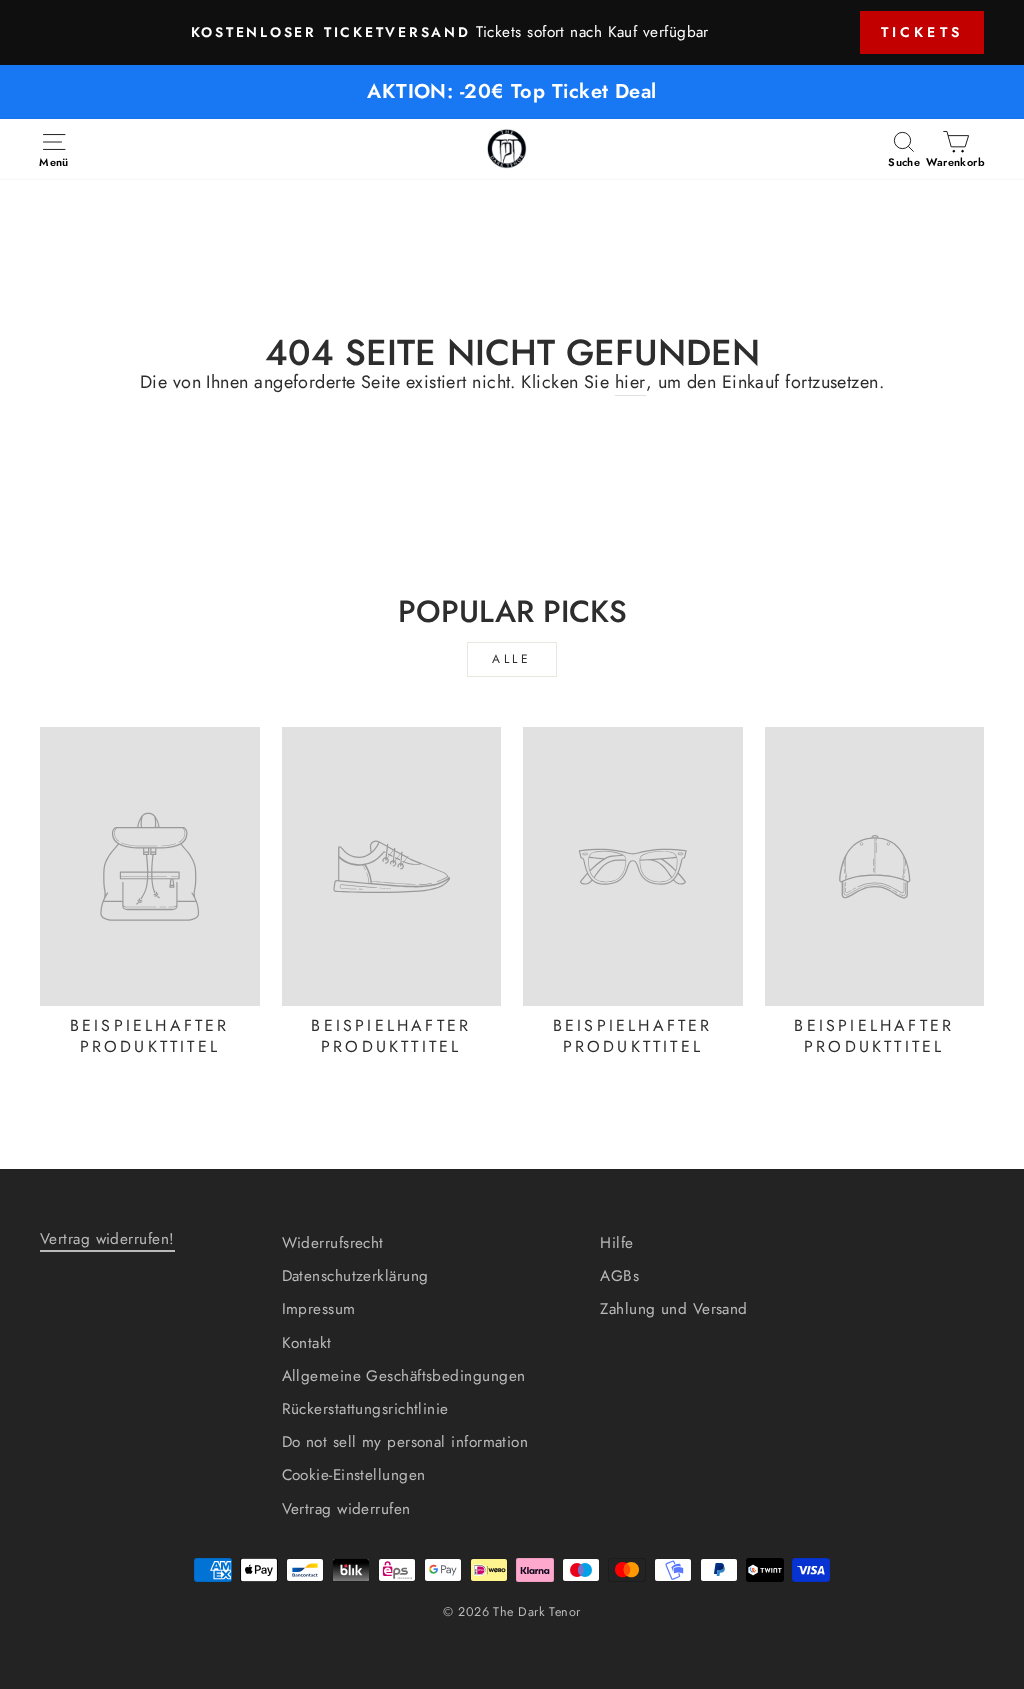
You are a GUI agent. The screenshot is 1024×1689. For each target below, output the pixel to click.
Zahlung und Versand (674, 1309)
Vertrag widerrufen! (107, 1239)
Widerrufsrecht (333, 1243)
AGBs (619, 1276)
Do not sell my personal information (405, 1442)
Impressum (319, 1309)
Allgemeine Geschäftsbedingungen (404, 1376)
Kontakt (307, 1343)
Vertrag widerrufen (346, 1509)
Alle (511, 659)
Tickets (922, 32)
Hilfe (616, 1243)
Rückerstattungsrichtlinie (365, 1409)
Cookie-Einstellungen (354, 1475)
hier (630, 382)
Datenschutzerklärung (355, 1276)
